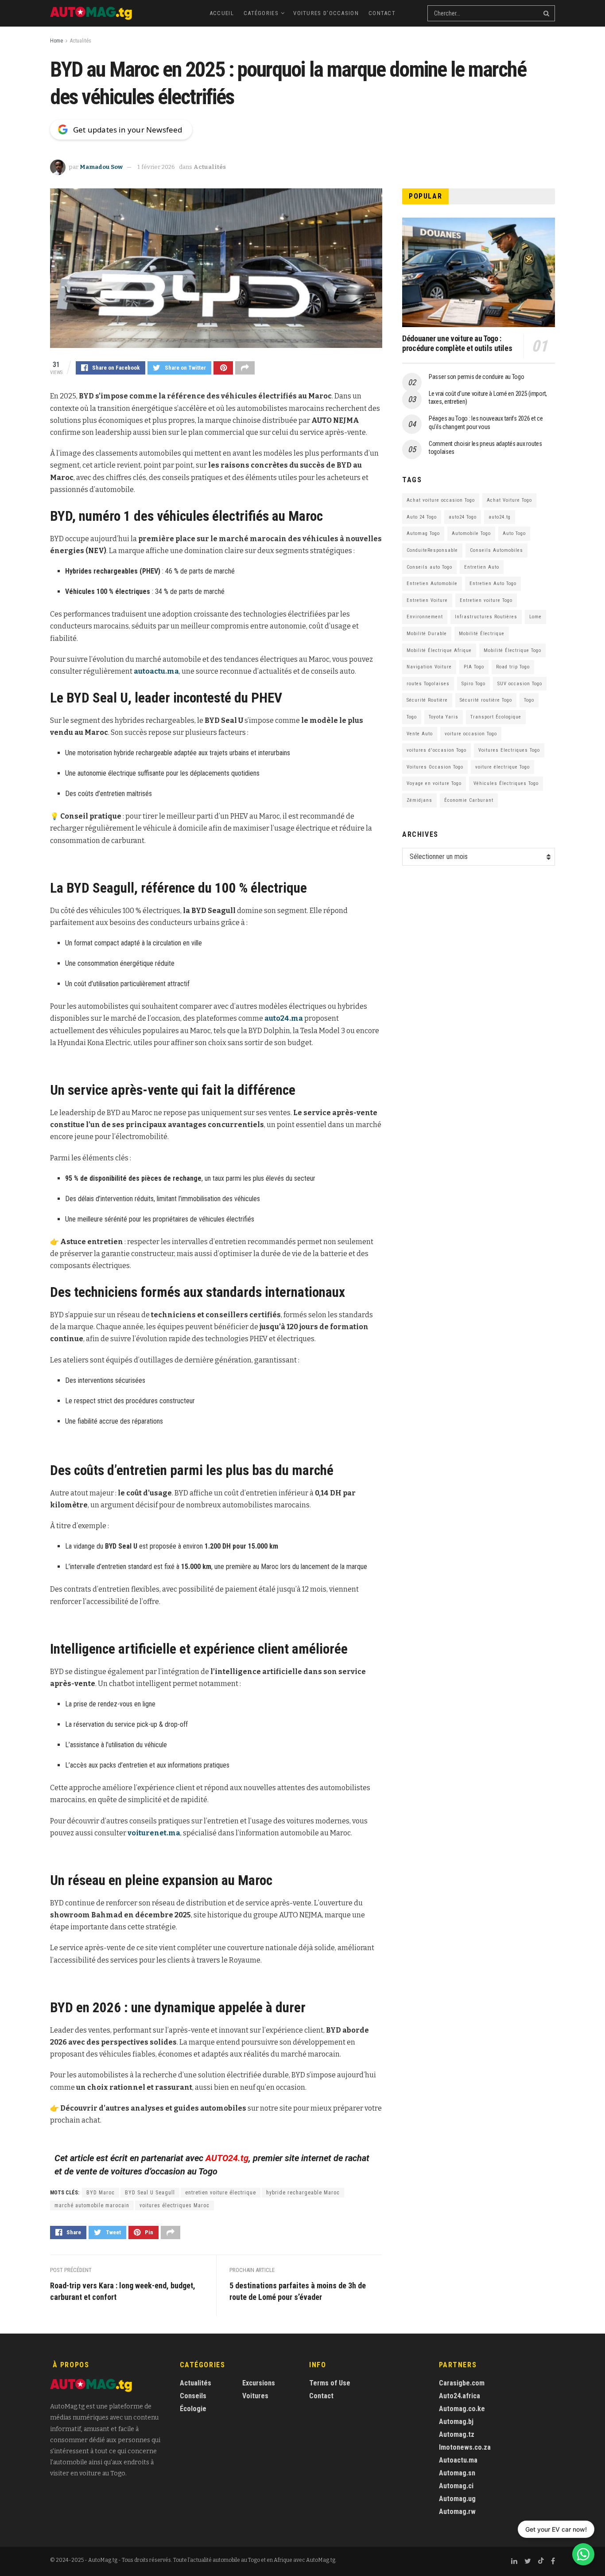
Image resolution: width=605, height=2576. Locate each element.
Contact (382, 13)
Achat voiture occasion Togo (441, 500)
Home (56, 41)
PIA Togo (474, 667)
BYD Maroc (101, 2193)
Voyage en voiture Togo (434, 783)
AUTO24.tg (227, 2158)
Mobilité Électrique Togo (512, 650)
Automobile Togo (471, 533)
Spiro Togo (473, 684)
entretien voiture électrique (221, 2193)
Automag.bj (456, 2422)
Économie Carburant (469, 800)
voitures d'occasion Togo (436, 750)
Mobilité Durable (427, 634)
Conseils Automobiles (496, 550)
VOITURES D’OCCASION (326, 13)
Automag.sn (457, 2473)
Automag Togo (423, 533)
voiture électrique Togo (502, 767)
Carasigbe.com (462, 2383)
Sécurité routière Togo (486, 700)
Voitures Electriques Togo (509, 750)
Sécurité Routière (427, 700)
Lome (535, 617)
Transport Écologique (496, 717)
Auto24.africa (460, 2396)
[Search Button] (547, 13)
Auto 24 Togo (422, 517)
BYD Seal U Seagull (150, 2193)
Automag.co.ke (462, 2409)
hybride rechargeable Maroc (303, 2193)
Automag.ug (457, 2499)
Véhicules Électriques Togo (506, 783)
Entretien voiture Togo (486, 600)
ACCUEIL (222, 13)
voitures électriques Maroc (175, 2205)
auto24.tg (500, 517)
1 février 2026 (156, 167)
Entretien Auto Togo (493, 584)
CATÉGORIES (261, 13)
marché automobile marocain (92, 2205)
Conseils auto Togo (429, 567)
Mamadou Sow (101, 167)
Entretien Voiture (427, 600)
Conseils (193, 2396)
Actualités (81, 41)
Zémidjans (419, 800)
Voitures (255, 2396)
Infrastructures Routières (486, 617)
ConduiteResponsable (432, 550)
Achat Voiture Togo (509, 500)
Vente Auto (420, 734)
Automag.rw (457, 2512)
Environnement (425, 617)
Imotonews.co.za (465, 2447)
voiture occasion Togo (471, 734)
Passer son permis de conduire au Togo (477, 377)
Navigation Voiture (429, 667)
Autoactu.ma (458, 2460)
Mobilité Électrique (482, 634)
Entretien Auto (482, 567)
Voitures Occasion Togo (435, 767)
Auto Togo (514, 533)
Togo (529, 700)
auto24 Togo (463, 517)
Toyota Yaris (444, 717)
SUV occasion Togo (520, 684)
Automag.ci (456, 2486)
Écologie (193, 2409)
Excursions (259, 2383)
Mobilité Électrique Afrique (439, 650)
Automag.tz (457, 2434)
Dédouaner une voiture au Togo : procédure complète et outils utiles (457, 343)
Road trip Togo (513, 667)
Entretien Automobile (432, 584)
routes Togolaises (428, 684)
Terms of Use (330, 2383)
